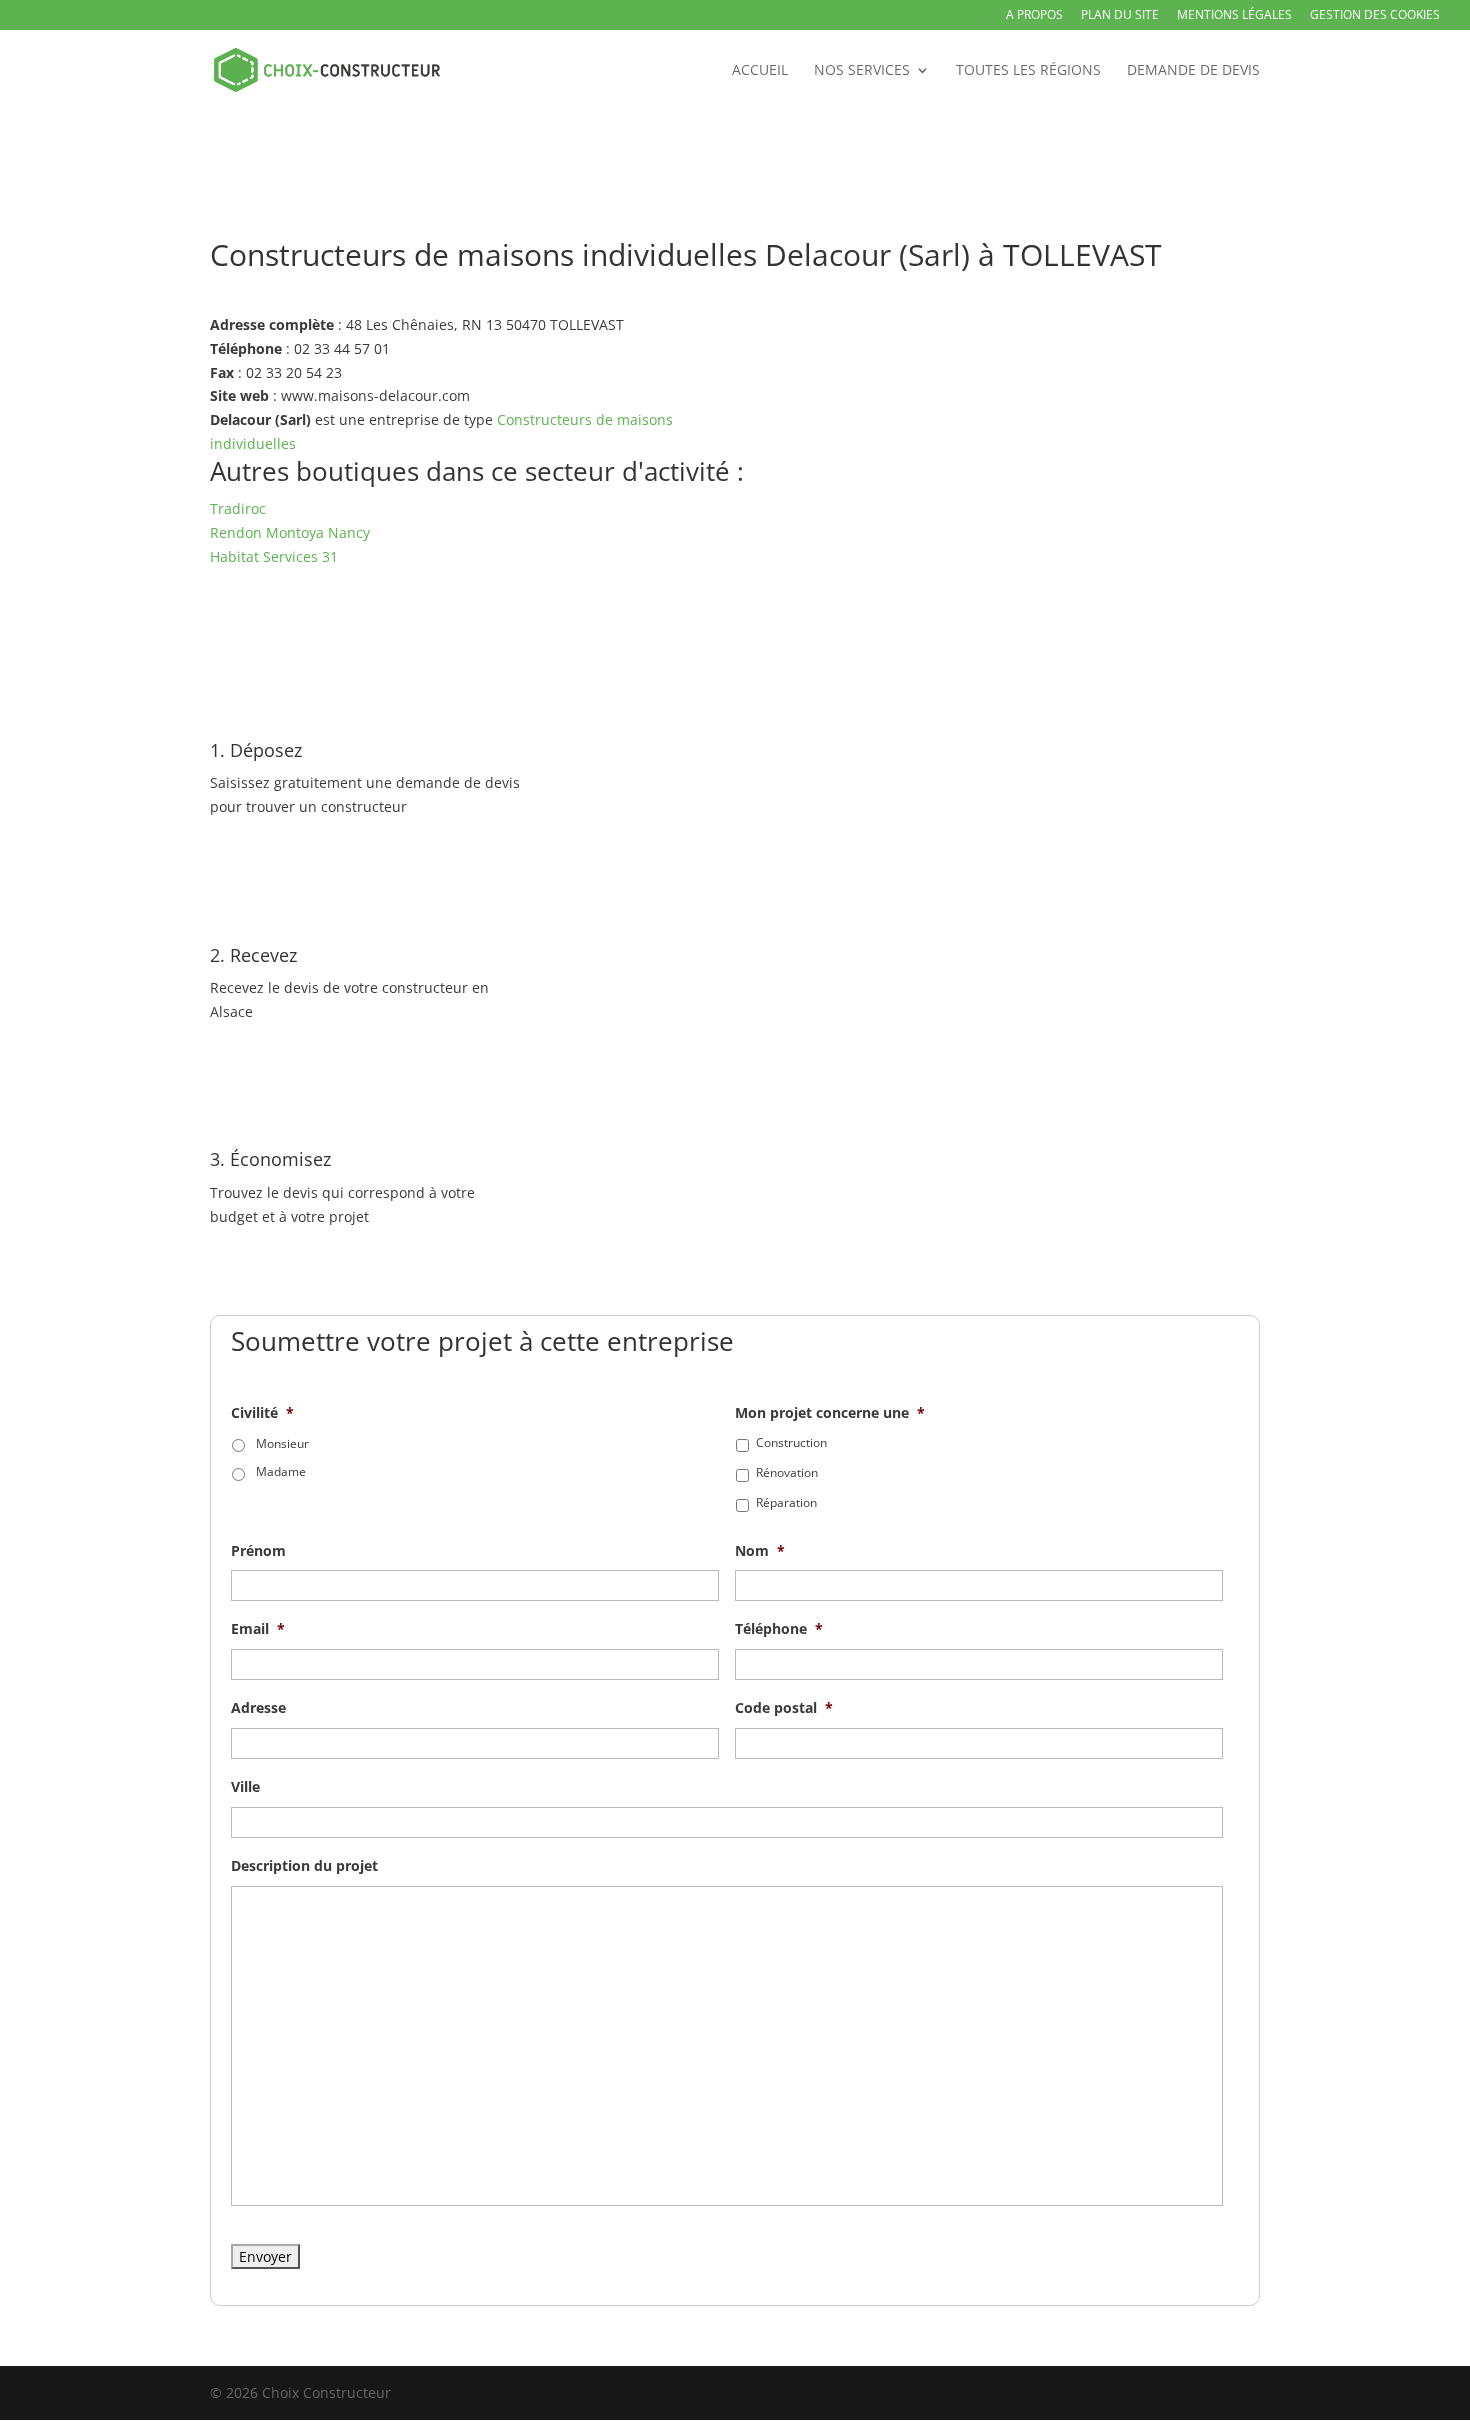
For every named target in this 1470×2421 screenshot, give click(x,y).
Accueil (760, 71)
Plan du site (1120, 16)
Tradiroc (238, 508)
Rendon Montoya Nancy (290, 532)
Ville (245, 1787)
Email (258, 1629)
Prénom (258, 1551)
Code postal (784, 1708)
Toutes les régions (1028, 71)
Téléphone (779, 1629)
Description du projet (304, 1866)
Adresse (258, 1708)
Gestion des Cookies (1375, 16)
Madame (281, 1471)
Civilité (262, 1413)
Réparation (786, 1502)
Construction (791, 1442)
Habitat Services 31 (274, 556)
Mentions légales (1234, 16)
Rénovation (787, 1472)
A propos (1034, 16)
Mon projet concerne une (830, 1413)
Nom (760, 1551)
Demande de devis (1193, 71)
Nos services (862, 71)
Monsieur (282, 1443)
